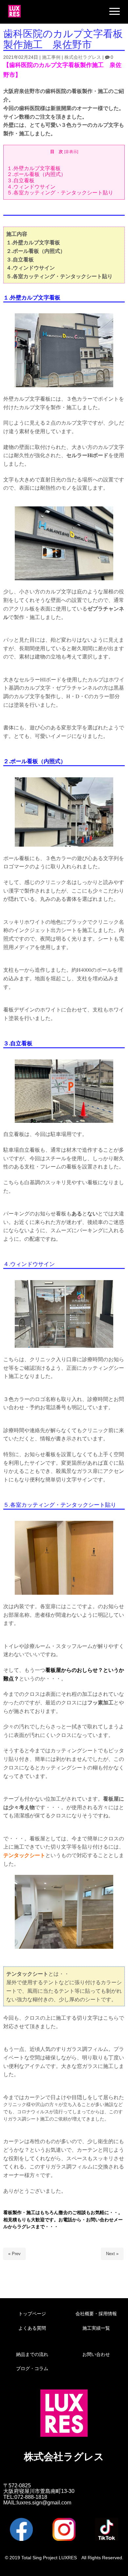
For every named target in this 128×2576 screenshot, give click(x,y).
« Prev (14, 2254)
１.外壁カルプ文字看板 (34, 168)
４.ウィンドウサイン (31, 187)
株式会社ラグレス (83, 57)
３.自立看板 (21, 180)
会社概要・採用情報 (96, 2314)
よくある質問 (32, 2328)
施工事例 (51, 57)
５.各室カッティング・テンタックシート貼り (60, 193)
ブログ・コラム (32, 2368)
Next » (112, 2254)
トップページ (32, 2314)
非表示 (71, 152)
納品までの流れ (32, 2354)
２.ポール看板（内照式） (36, 174)
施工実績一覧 (96, 2328)
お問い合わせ (96, 2354)
